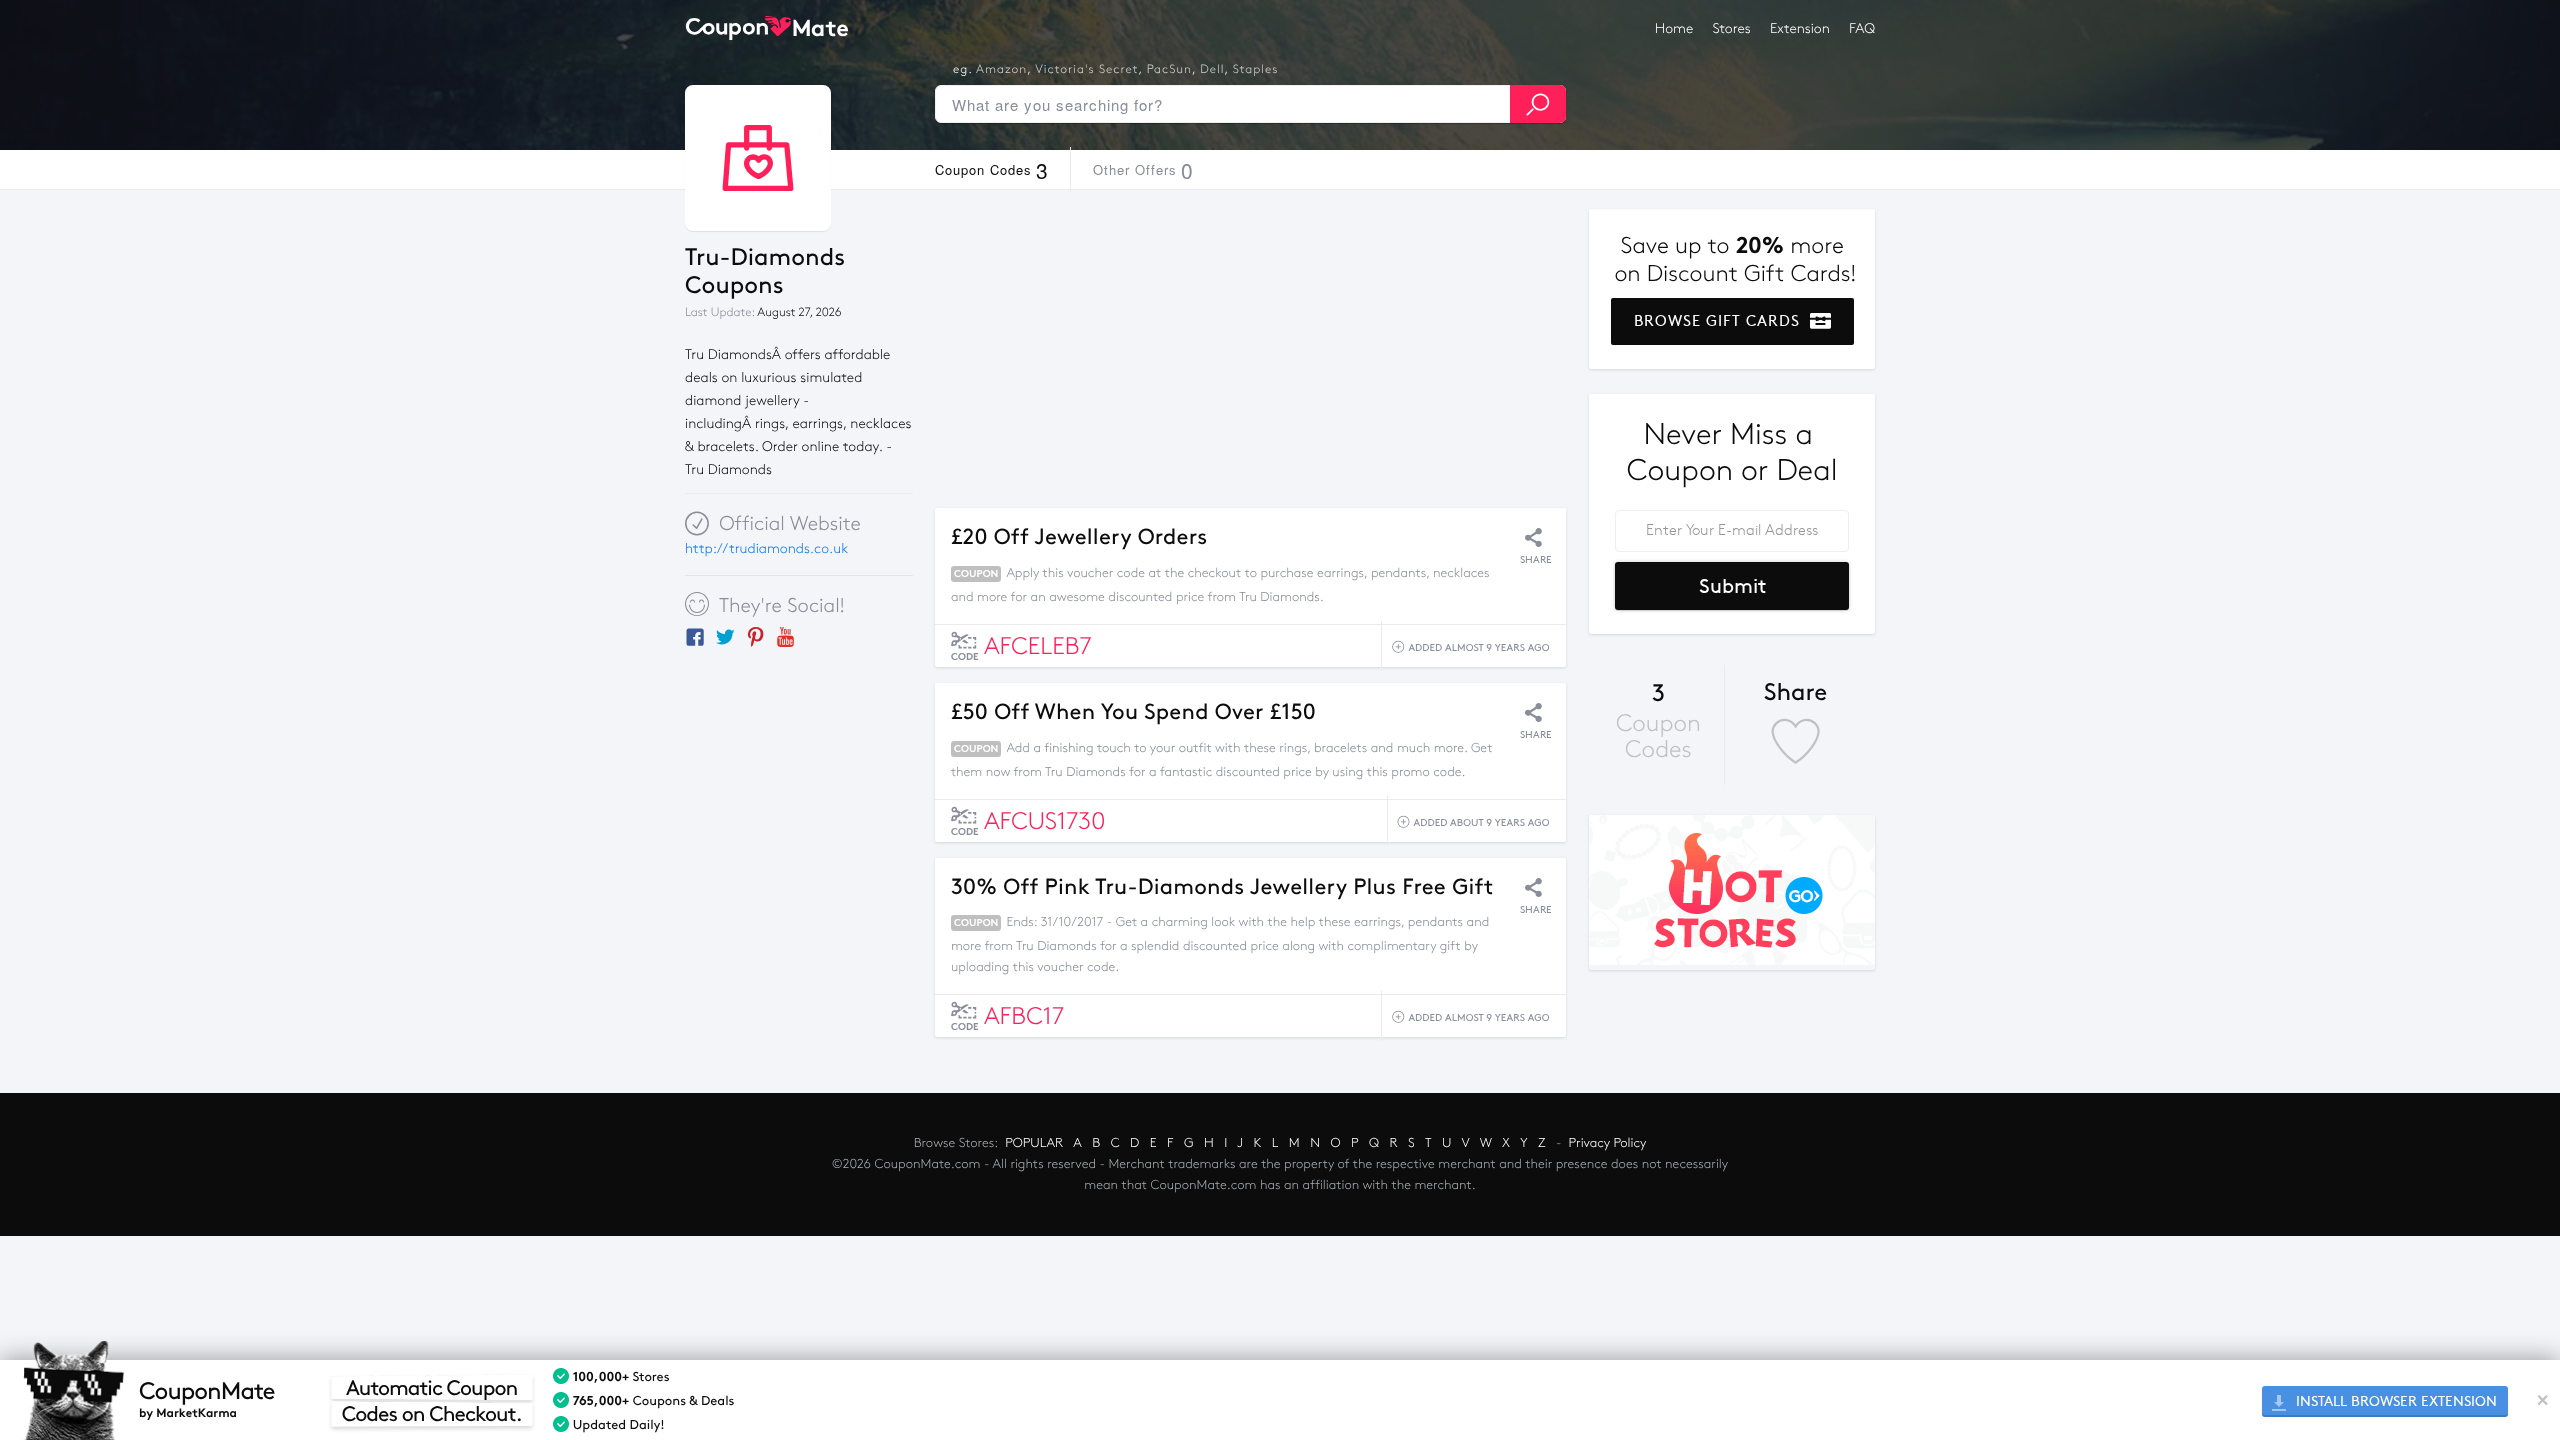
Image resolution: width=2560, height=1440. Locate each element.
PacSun (1169, 70)
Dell (1212, 70)
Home (1674, 28)
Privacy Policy (1608, 1143)
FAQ (1862, 28)
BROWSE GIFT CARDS (1719, 321)
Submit (1732, 586)
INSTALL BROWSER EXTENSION (2394, 1401)
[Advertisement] (1250, 349)
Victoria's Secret (1086, 70)
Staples (1256, 70)
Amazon (1001, 70)
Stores (1732, 28)
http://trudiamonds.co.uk (766, 548)
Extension (1800, 28)
